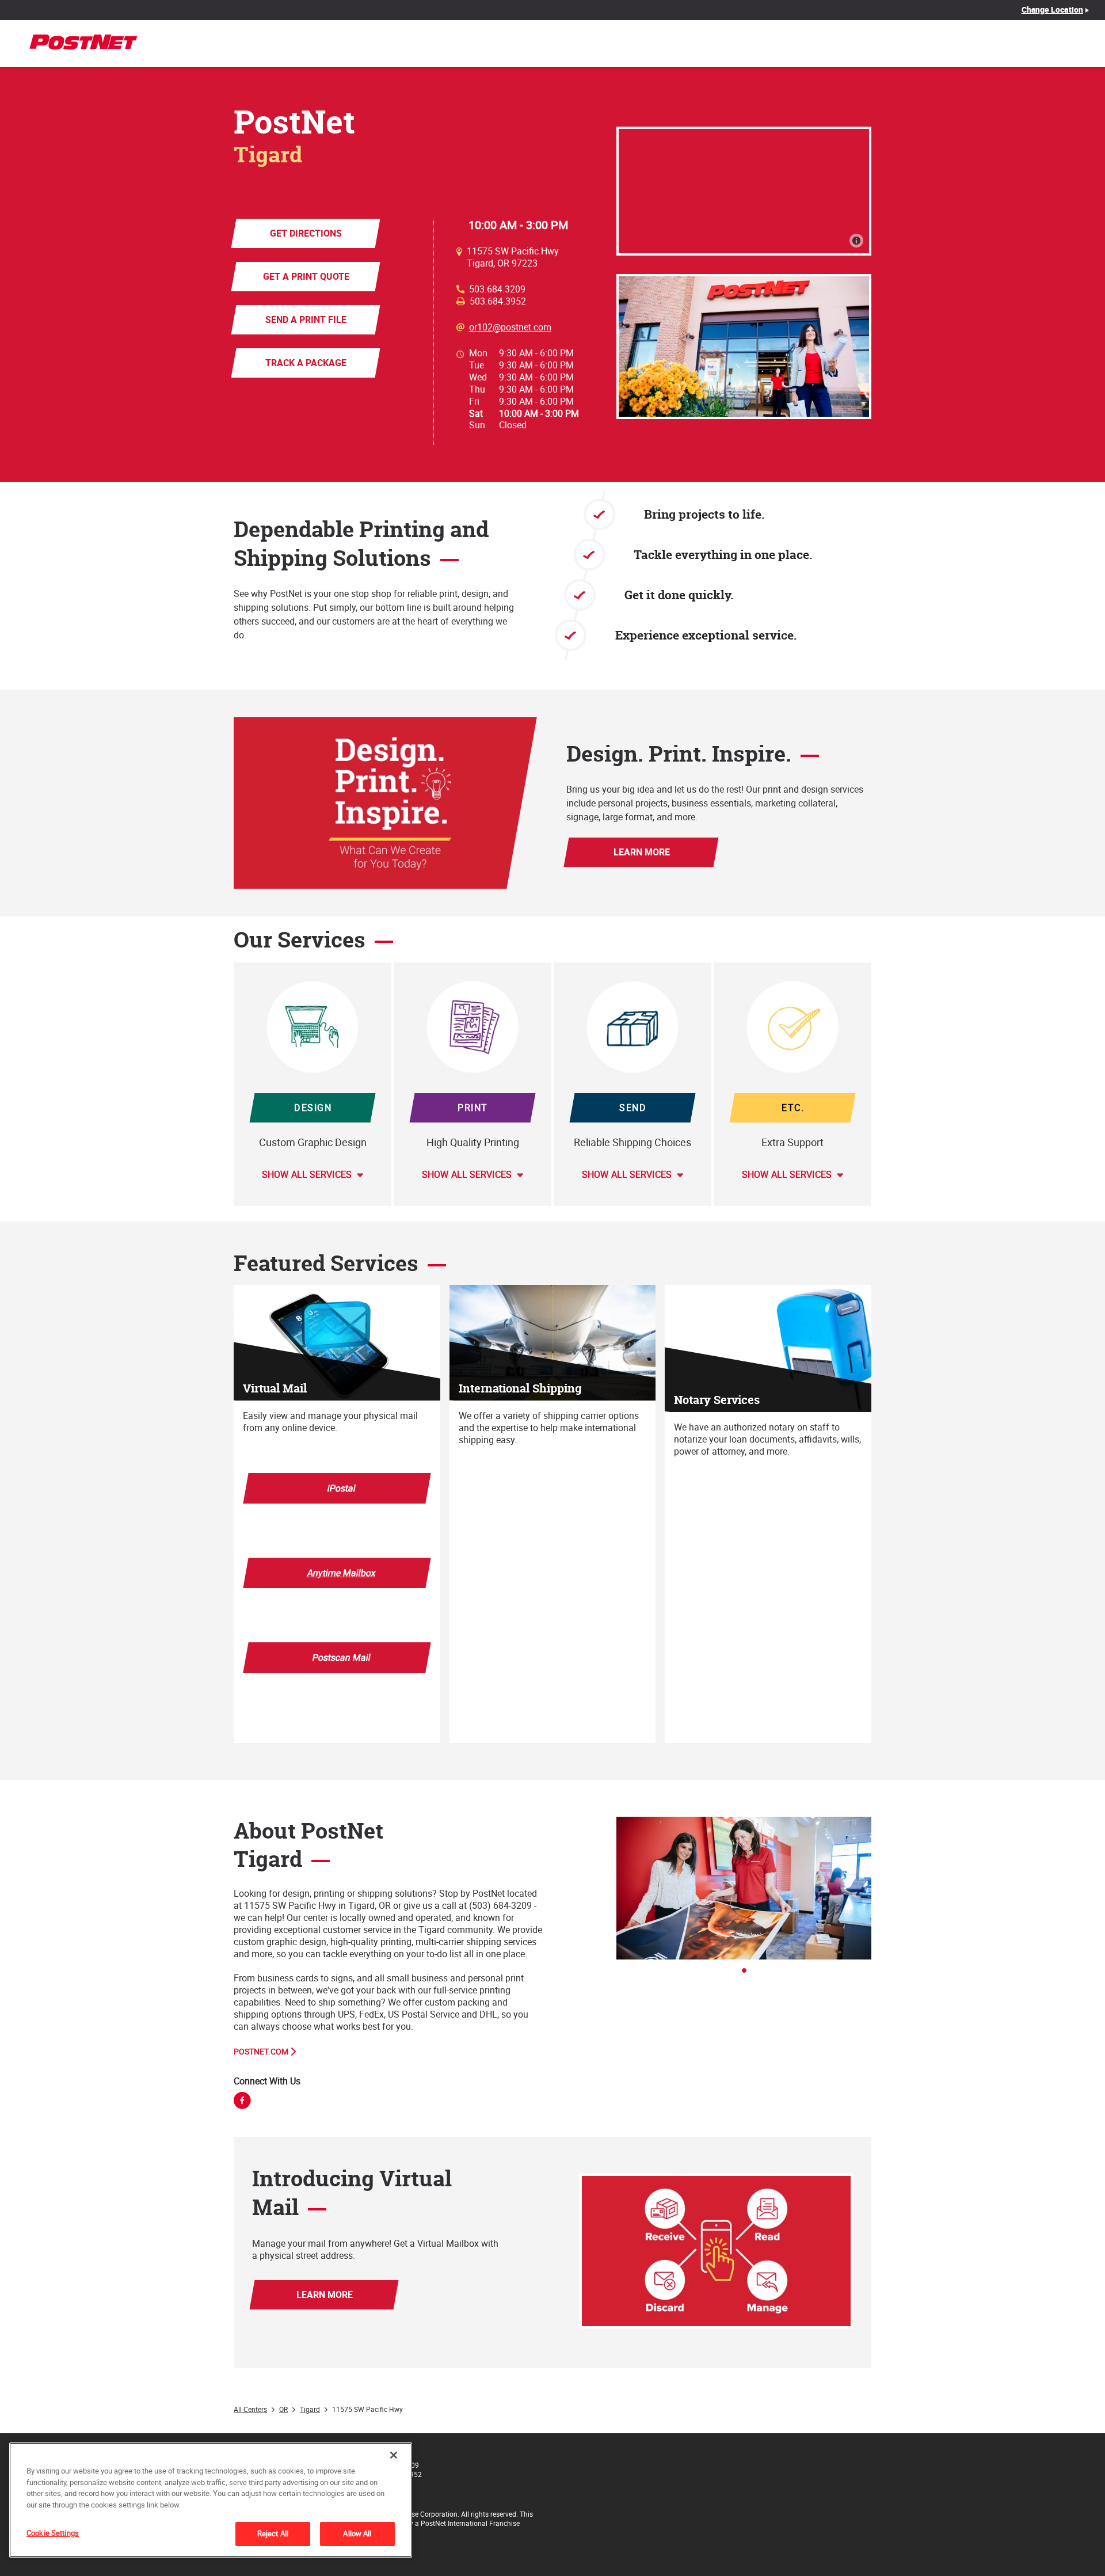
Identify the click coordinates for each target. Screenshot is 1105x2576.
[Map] (744, 191)
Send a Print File (306, 319)
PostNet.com (261, 2052)
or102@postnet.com (510, 327)
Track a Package (306, 363)
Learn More (641, 852)
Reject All (273, 2533)
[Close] (394, 2455)
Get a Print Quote (306, 276)
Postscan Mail (342, 1657)
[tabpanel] (744, 1888)
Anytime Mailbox (342, 1573)
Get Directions (306, 233)
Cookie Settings (53, 2533)
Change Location (1053, 10)
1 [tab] (748, 1974)
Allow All (357, 2533)
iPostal (342, 1488)
